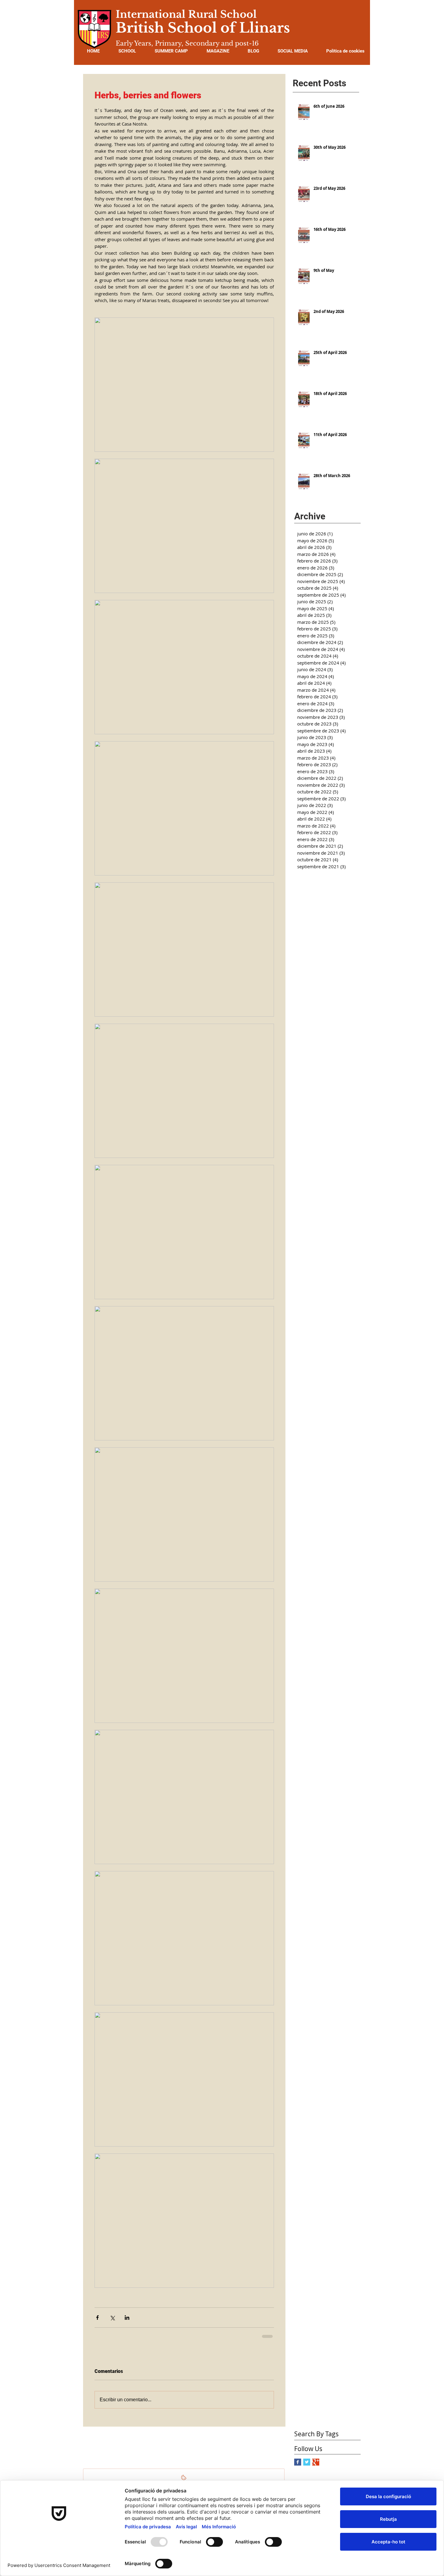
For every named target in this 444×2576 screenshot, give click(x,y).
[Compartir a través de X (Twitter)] (112, 2318)
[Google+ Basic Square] (316, 2461)
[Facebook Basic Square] (298, 2461)
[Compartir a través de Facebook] (97, 2318)
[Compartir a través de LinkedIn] (127, 2318)
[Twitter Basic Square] (307, 2461)
